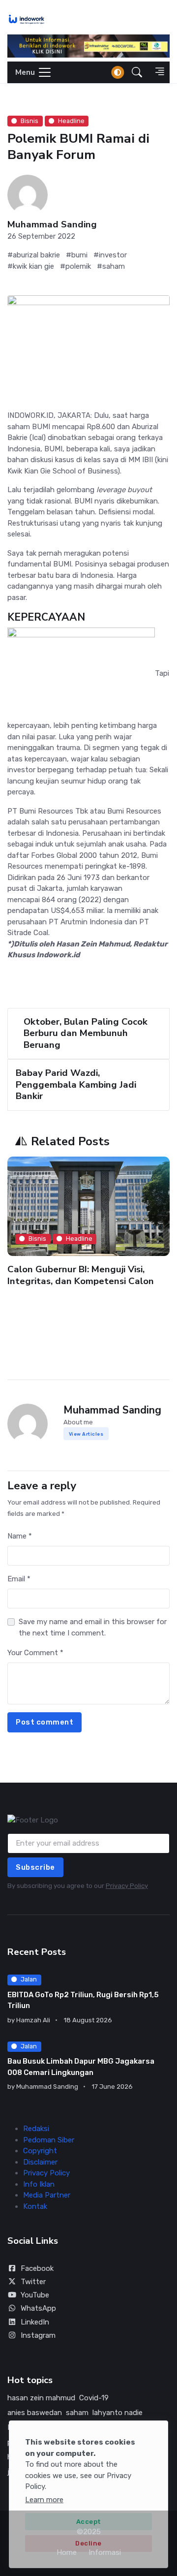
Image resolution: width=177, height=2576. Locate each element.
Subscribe (35, 1867)
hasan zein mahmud (41, 2398)
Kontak (35, 2206)
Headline (71, 121)
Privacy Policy (127, 1886)
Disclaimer (40, 2162)
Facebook (37, 2268)
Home (67, 2552)
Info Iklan (39, 2184)
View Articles (86, 1434)
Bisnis (29, 121)
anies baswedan (35, 2413)
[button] (137, 72)
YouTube (35, 2295)
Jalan (29, 1979)
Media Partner (47, 2195)
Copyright (40, 2151)
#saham (111, 266)
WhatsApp (38, 2308)
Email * (19, 1579)
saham (77, 2413)
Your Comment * (35, 1653)
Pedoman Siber (49, 2140)
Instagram (38, 2335)
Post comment (44, 1722)
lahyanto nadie (118, 2413)
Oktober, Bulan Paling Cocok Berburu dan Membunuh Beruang (86, 1033)
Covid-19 (94, 2398)
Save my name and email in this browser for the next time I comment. (93, 1627)
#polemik (75, 266)
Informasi (105, 2552)
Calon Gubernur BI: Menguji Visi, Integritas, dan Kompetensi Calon (81, 1275)
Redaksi (36, 2129)
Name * (20, 1536)
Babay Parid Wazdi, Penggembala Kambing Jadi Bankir (76, 1084)
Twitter (33, 2282)
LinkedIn (35, 2322)
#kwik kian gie (31, 266)
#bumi (77, 255)
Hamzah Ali (33, 2020)
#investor (110, 255)
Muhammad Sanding (52, 225)
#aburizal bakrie (34, 255)
